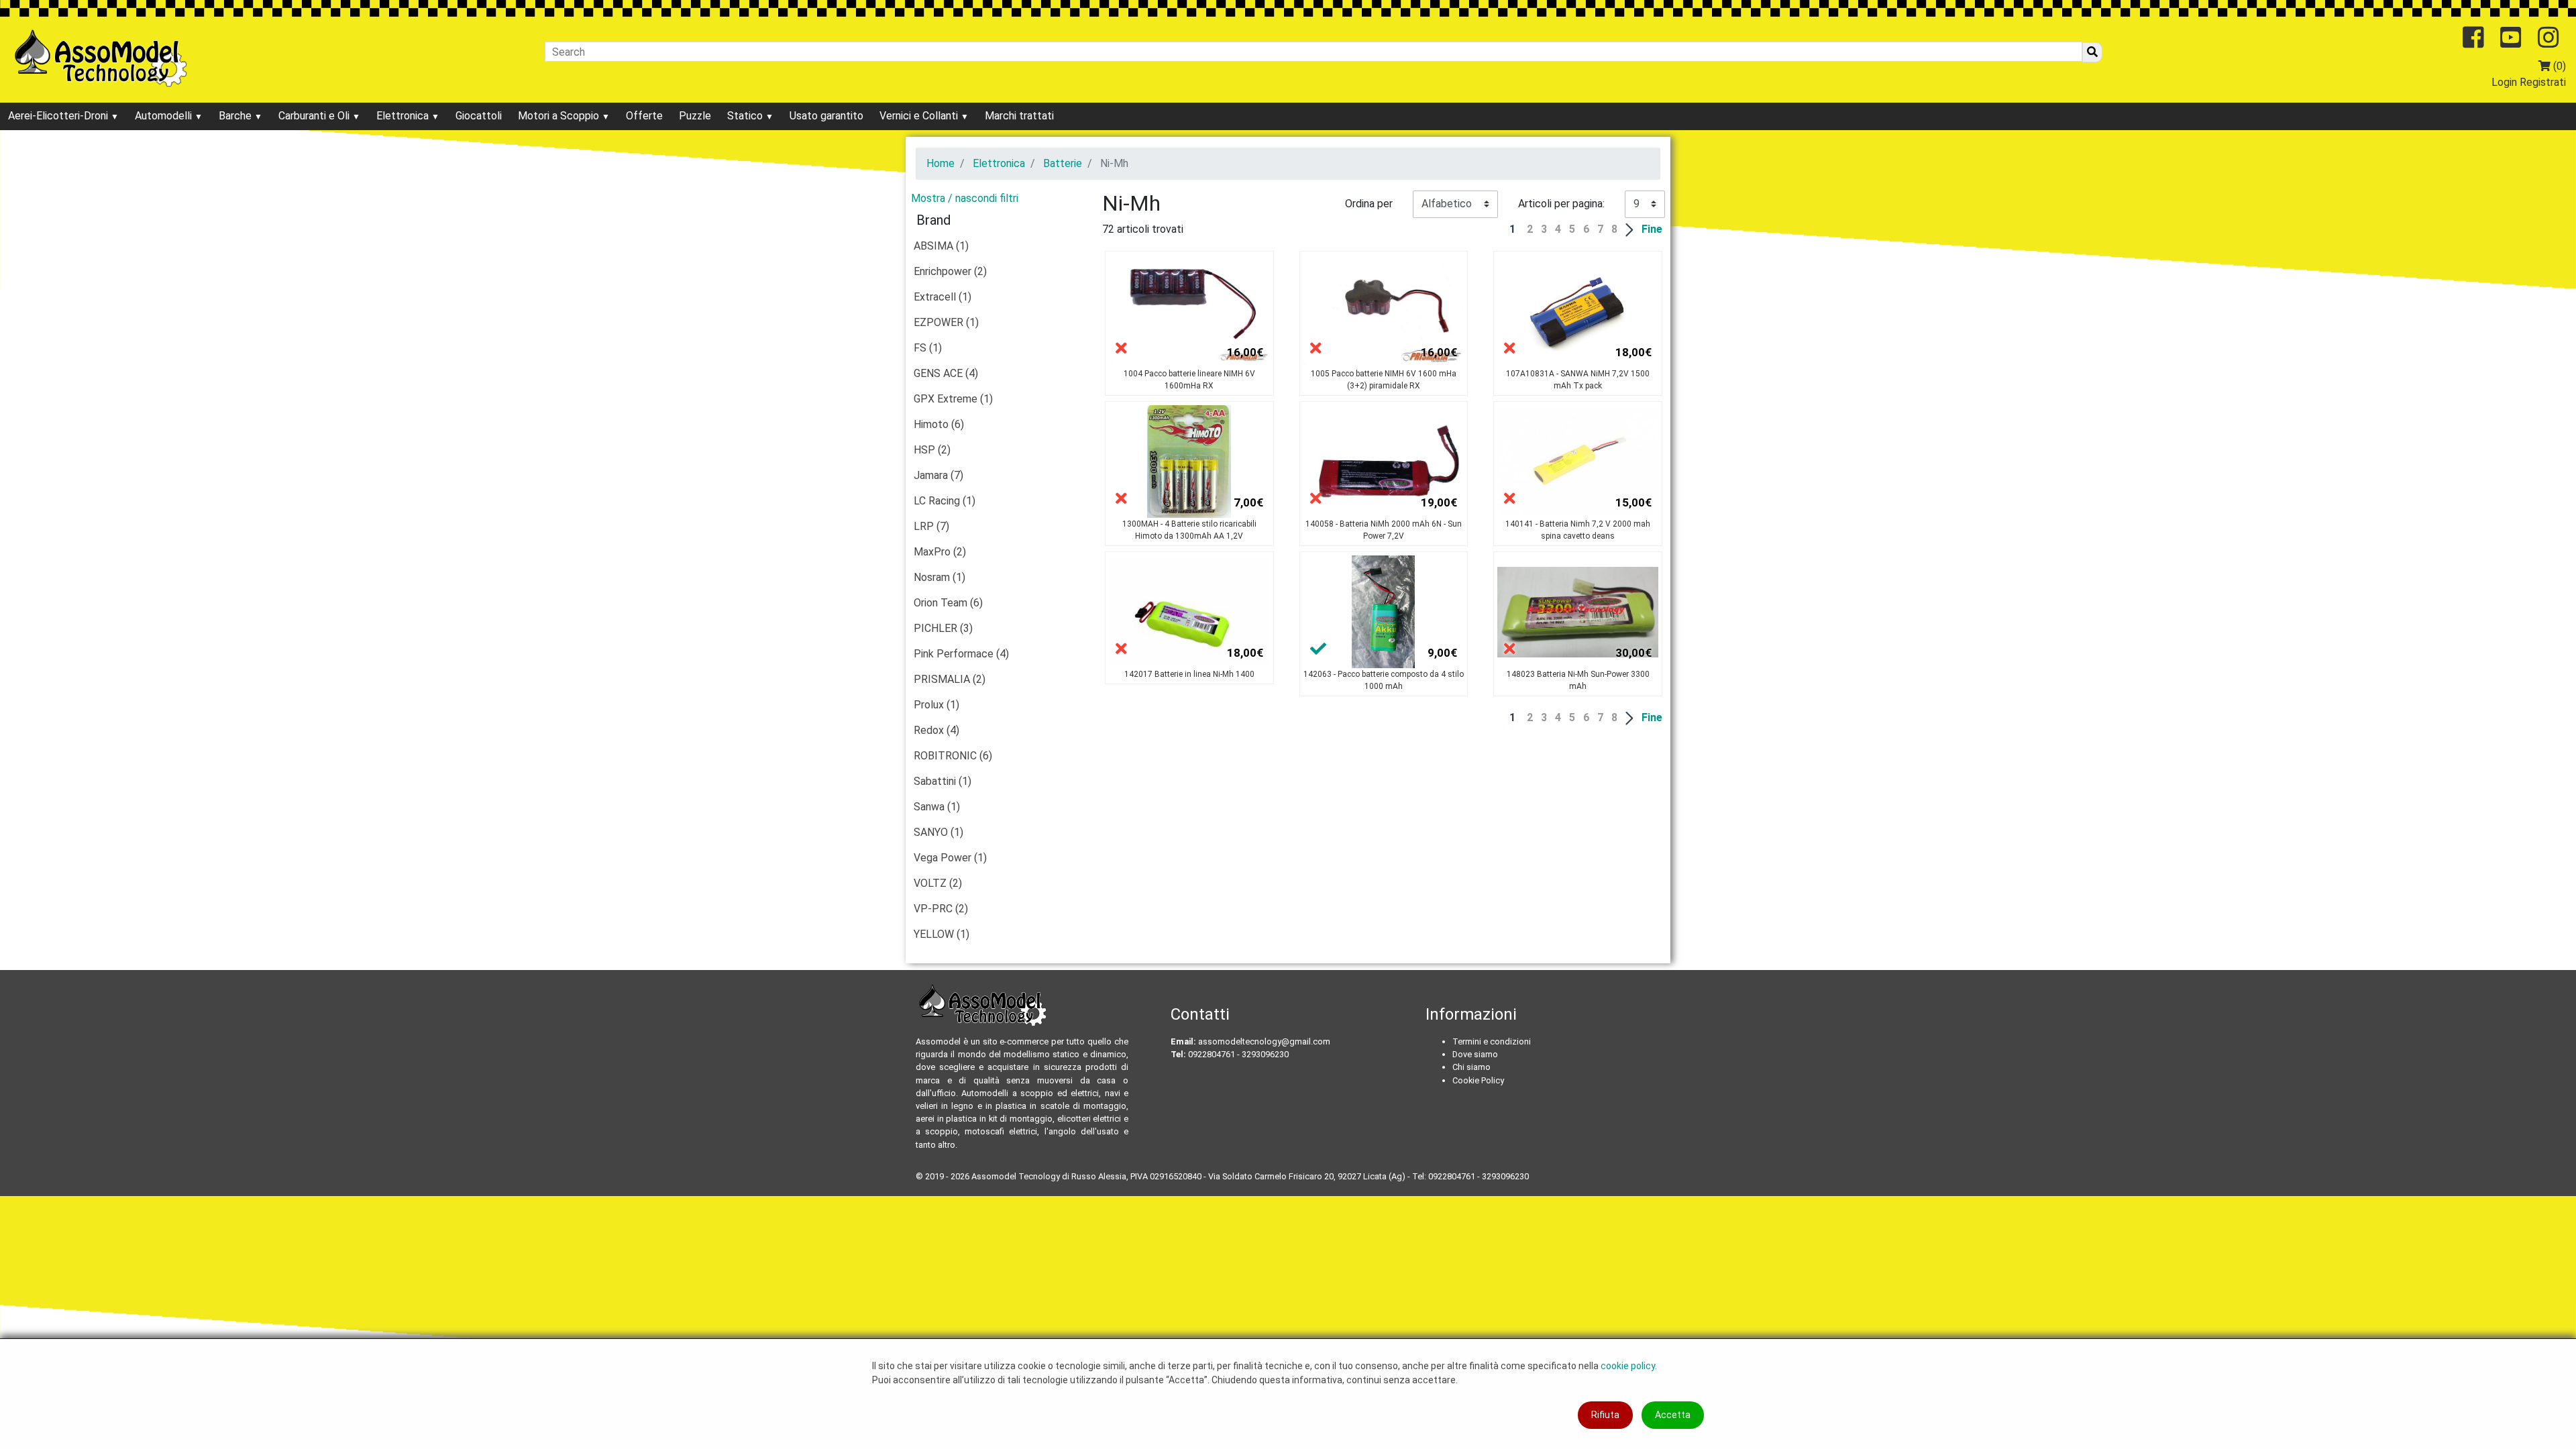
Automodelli (165, 116)
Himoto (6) (939, 424)
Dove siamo (1475, 1054)
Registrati (2543, 82)
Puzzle (695, 116)
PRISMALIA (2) (950, 679)
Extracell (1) (943, 297)
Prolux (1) (936, 705)
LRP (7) (931, 526)
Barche (236, 116)
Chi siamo (1471, 1067)
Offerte (644, 116)
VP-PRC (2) (941, 909)
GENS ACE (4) (946, 373)
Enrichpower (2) (950, 271)
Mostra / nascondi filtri (965, 198)
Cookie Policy (1478, 1080)
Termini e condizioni (1492, 1041)
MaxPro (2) (940, 552)
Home (941, 163)
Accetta (1673, 1415)
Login (2504, 82)
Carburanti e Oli (315, 116)
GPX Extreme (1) (953, 399)
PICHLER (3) (943, 628)
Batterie (1063, 163)
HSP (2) (932, 450)
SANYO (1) (938, 832)
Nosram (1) (940, 577)
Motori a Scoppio (560, 116)
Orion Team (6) (948, 603)
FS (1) (928, 348)
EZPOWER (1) (946, 322)
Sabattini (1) (943, 781)
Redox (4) (936, 730)
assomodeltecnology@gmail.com (1264, 1041)
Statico (746, 116)
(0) (2558, 66)
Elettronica (404, 116)
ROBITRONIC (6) (953, 756)
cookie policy (1628, 1366)
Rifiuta (1605, 1415)
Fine (1652, 229)
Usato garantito (826, 116)
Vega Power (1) (950, 858)
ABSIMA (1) (941, 246)
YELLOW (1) (942, 934)
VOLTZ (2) (938, 883)
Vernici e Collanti (920, 116)
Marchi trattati (1019, 116)
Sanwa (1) (937, 807)
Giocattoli (479, 116)
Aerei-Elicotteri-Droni (59, 116)
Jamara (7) (938, 475)
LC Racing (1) (945, 501)
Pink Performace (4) (961, 654)
